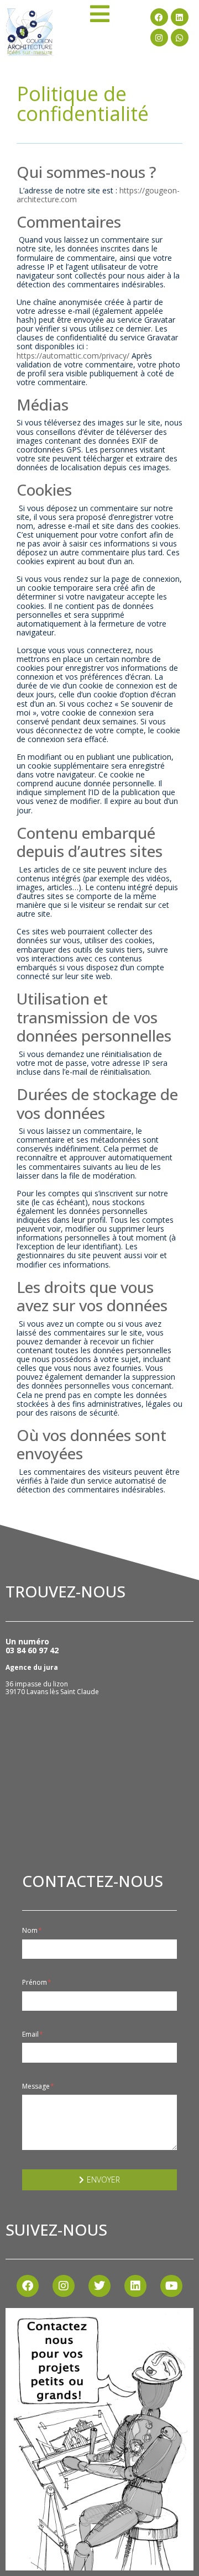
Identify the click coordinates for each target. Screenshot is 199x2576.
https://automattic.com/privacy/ (73, 356)
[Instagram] (159, 38)
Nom (31, 1931)
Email (31, 2034)
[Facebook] (159, 17)
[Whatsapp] (180, 38)
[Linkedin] (180, 17)
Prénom (35, 1983)
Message (37, 2086)
